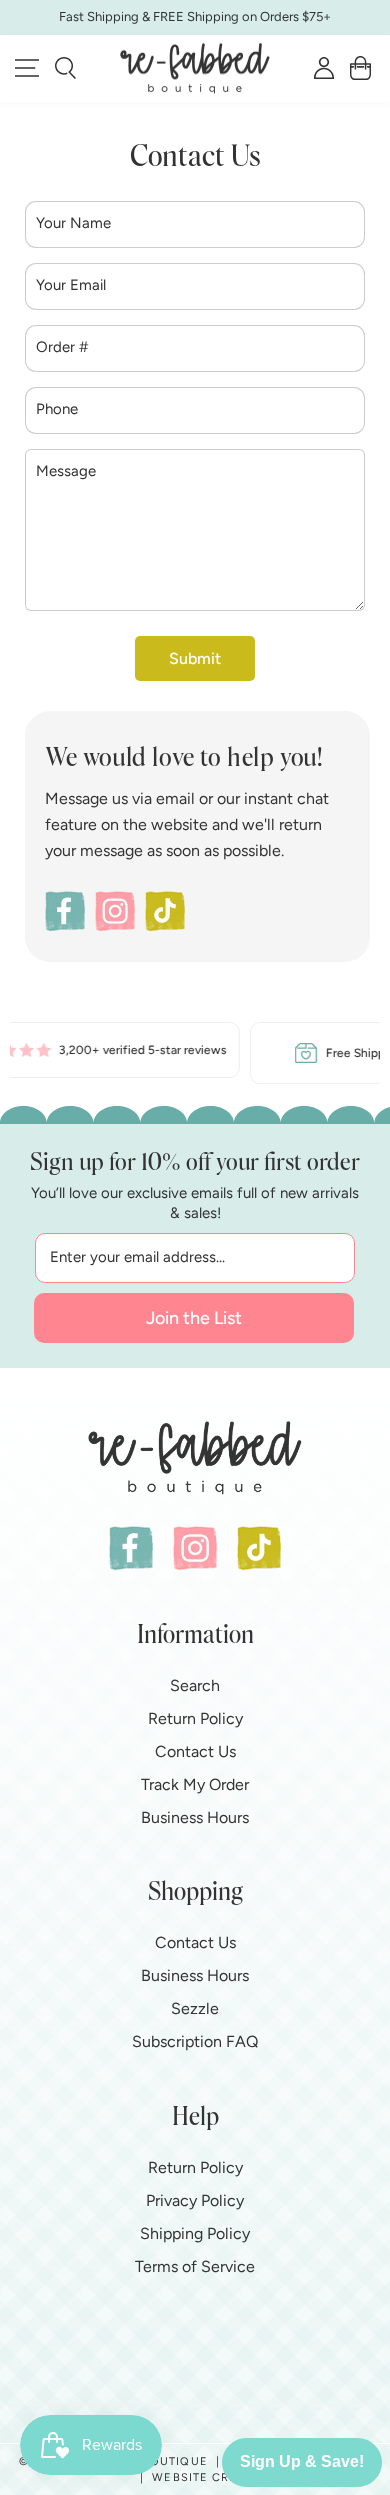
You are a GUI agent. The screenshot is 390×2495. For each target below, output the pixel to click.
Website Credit (204, 2477)
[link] (158, 1050)
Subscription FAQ (195, 2041)
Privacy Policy (195, 2200)
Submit (195, 658)
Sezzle (195, 2008)
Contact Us (195, 1751)
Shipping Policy (195, 2233)
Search (195, 1685)
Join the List (194, 1318)
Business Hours (195, 1817)
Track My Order (195, 1784)
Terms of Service (195, 2266)
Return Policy (195, 1718)
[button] (65, 68)
